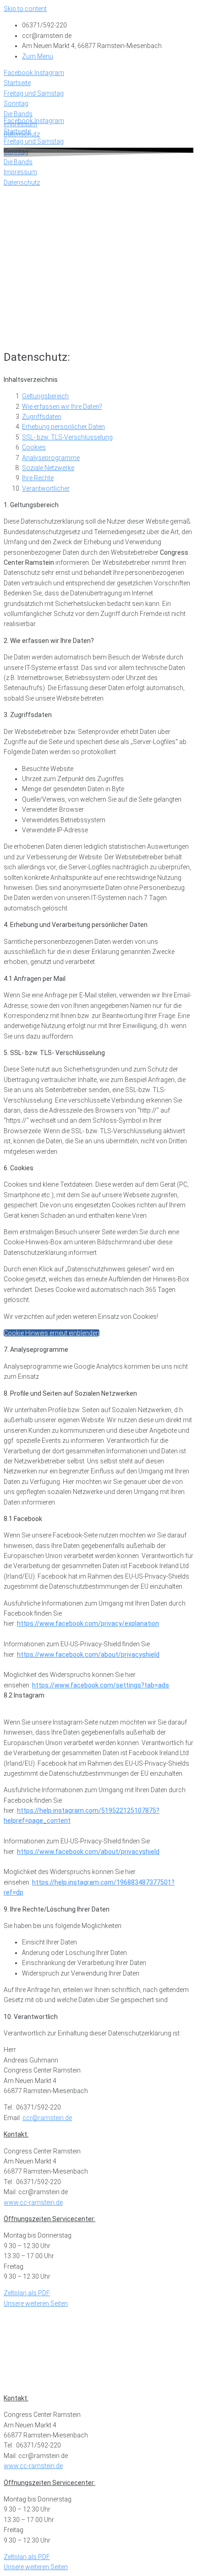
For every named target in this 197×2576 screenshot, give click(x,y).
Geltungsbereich (45, 396)
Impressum (20, 2371)
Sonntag (16, 2340)
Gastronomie (23, 2361)
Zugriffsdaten (42, 417)
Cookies (34, 447)
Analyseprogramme (51, 458)
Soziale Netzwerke (48, 468)
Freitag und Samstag (34, 2330)
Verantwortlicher (46, 488)
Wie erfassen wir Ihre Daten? (62, 407)
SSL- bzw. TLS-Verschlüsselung (67, 437)
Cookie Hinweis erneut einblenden (52, 1333)
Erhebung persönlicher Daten (63, 427)
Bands (13, 2351)
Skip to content (25, 9)
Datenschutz (22, 2381)
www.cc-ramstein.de (33, 2202)
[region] (98, 251)
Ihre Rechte (38, 478)
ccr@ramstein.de (47, 2118)
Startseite (17, 2320)
